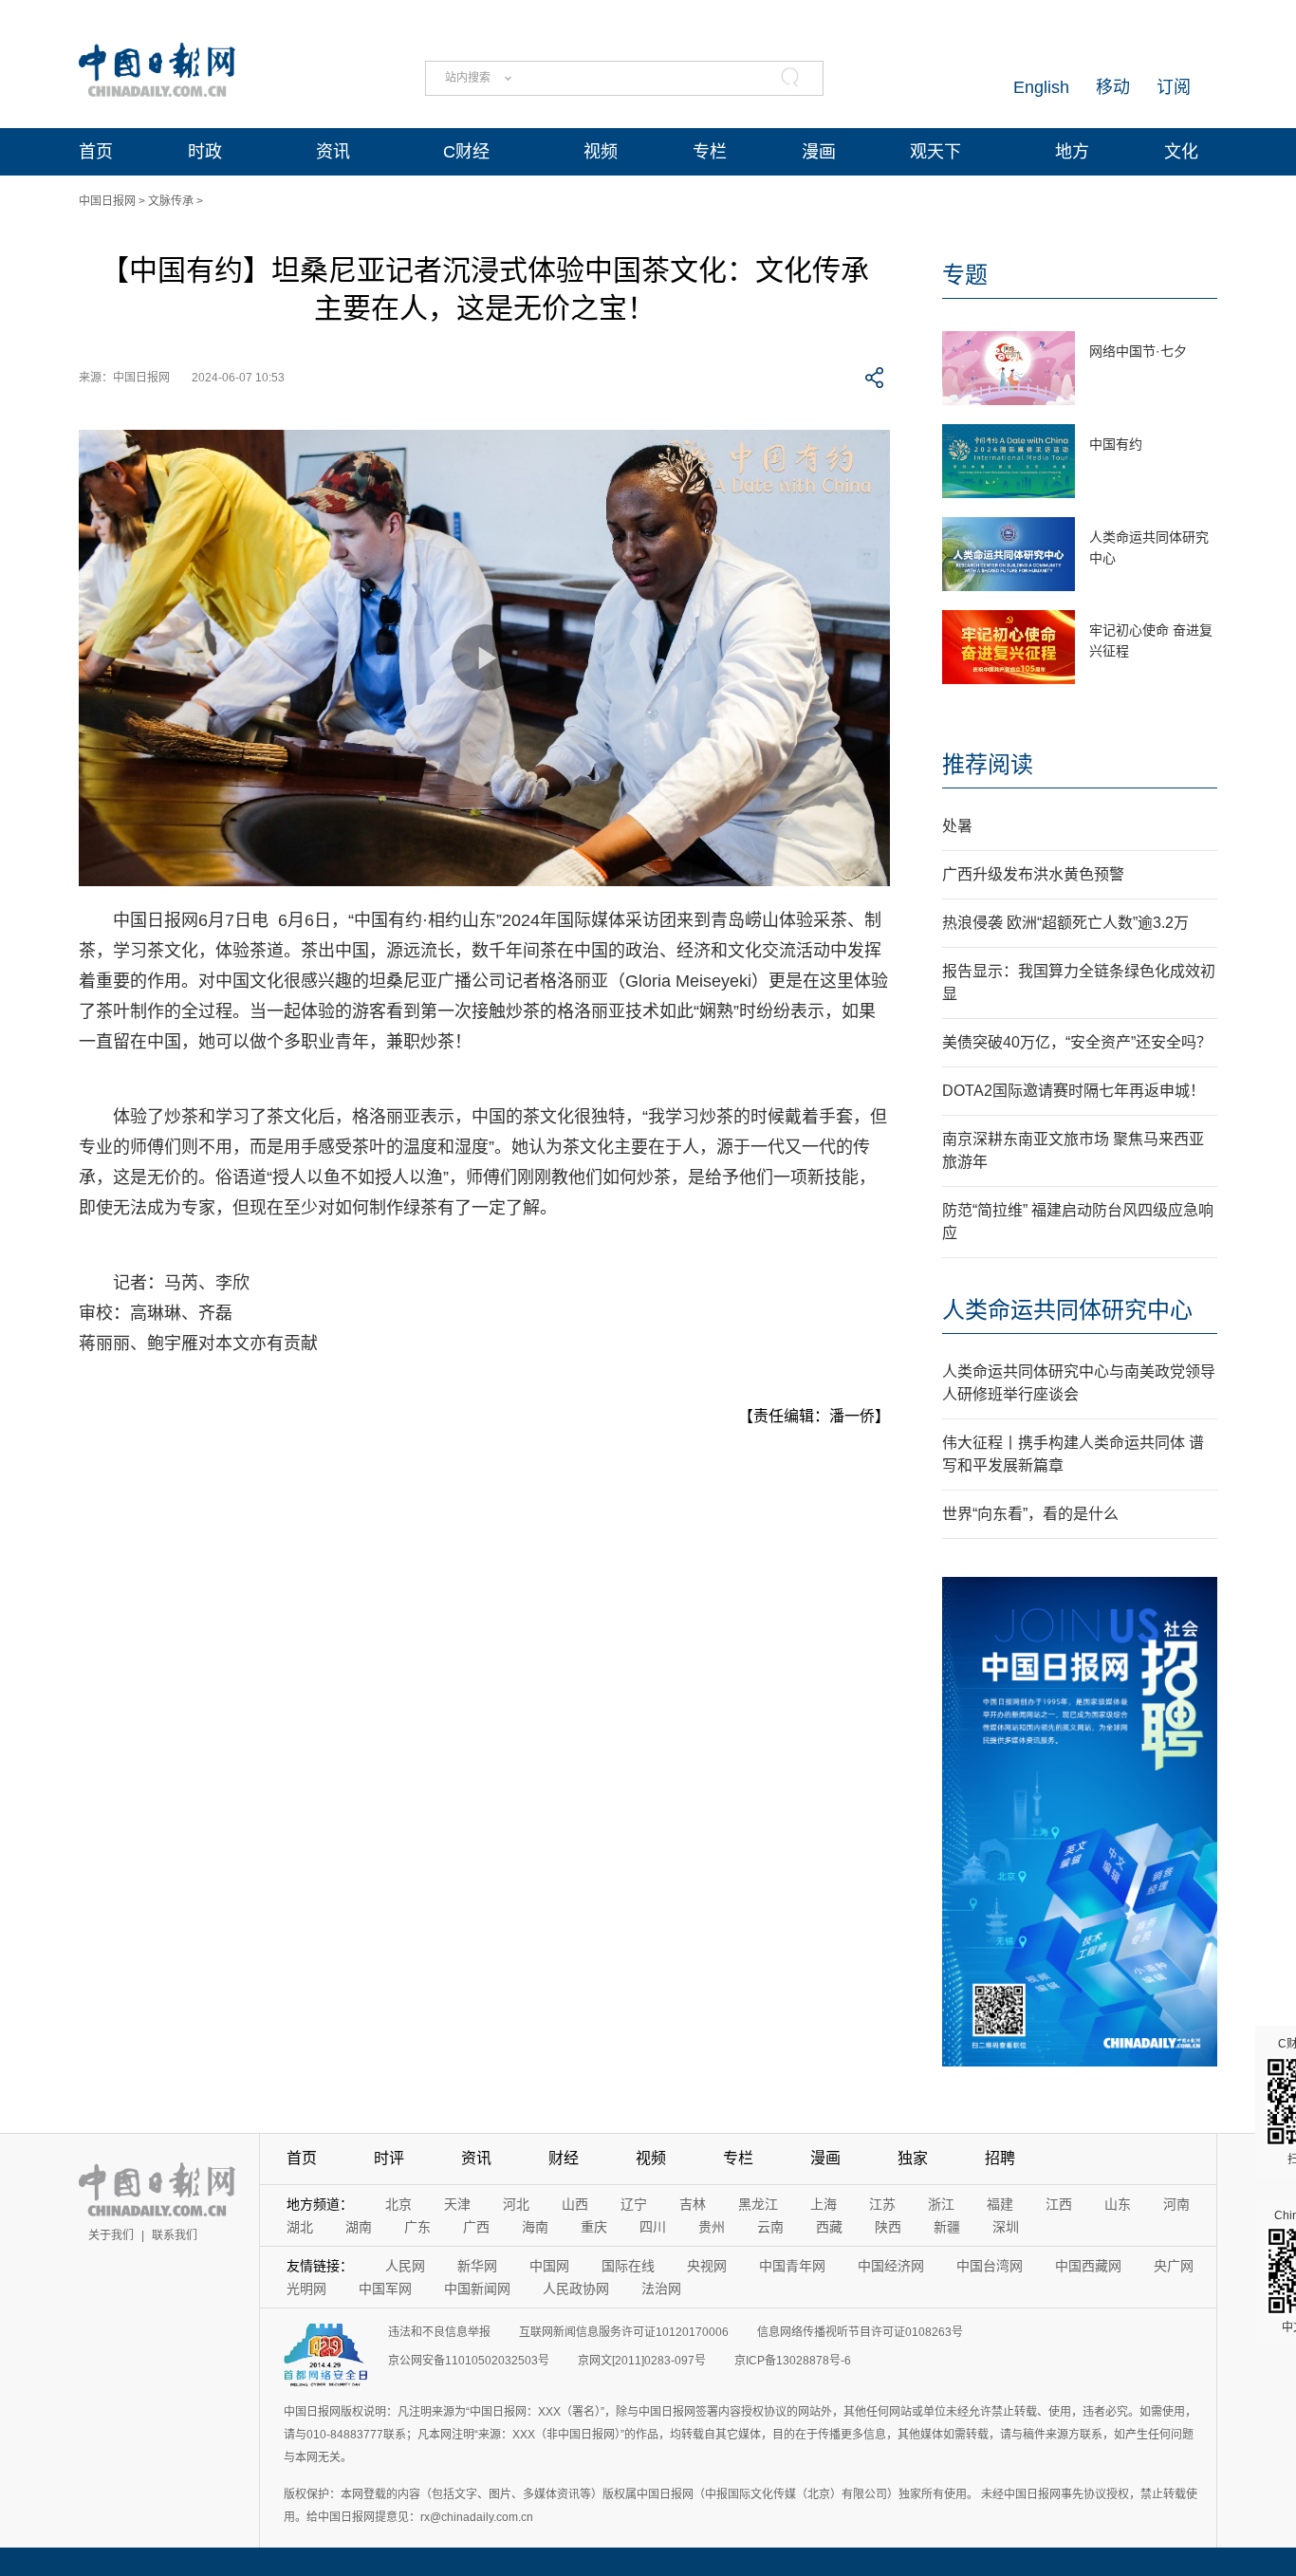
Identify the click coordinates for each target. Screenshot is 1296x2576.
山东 (1118, 2204)
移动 (1113, 87)
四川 (653, 2227)
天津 (457, 2204)
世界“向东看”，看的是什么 (1030, 1514)
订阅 (1174, 87)
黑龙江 (758, 2204)
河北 (516, 2204)
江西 (1059, 2204)
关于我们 (111, 2235)
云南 (770, 2227)
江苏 (882, 2204)
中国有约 (1116, 444)
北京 (398, 2204)
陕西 (888, 2227)
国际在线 (628, 2266)
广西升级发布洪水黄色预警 (1033, 874)
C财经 (466, 152)
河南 (1176, 2204)
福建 (1000, 2204)
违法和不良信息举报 (439, 2332)
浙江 (941, 2204)
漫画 (819, 152)
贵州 (712, 2227)
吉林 (693, 2204)
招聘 (1000, 2158)
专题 (965, 275)
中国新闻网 (477, 2289)
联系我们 (175, 2235)
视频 (601, 152)
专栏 (710, 152)
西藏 (829, 2227)
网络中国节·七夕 (1138, 351)
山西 (575, 2204)
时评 (389, 2158)
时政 (205, 152)
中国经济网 (891, 2266)
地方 (1072, 152)
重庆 (594, 2227)
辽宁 (634, 2204)
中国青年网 (792, 2266)
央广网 (1174, 2266)
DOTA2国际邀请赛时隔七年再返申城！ (1074, 1091)
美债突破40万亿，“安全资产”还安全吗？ (1077, 1042)
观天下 (935, 152)
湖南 (359, 2227)
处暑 (957, 826)
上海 (824, 2204)
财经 (564, 2158)
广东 (417, 2227)
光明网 (306, 2289)
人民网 (405, 2266)
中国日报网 (107, 201)
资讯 (333, 152)
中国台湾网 (990, 2266)
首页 (96, 152)
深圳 (1006, 2227)
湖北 (300, 2227)
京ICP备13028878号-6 (793, 2361)
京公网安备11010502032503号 (469, 2361)
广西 (476, 2227)
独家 (913, 2158)
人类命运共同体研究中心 (1067, 1310)
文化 (1181, 152)
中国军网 (385, 2289)
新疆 (947, 2227)
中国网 (549, 2266)
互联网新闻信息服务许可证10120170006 (624, 2332)
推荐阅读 (988, 764)
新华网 (477, 2266)
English (1041, 87)
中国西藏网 (1088, 2266)
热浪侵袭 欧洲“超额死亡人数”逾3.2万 (1065, 923)
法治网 (661, 2289)
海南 (535, 2227)
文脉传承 (171, 201)
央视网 (707, 2266)
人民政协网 (576, 2289)
